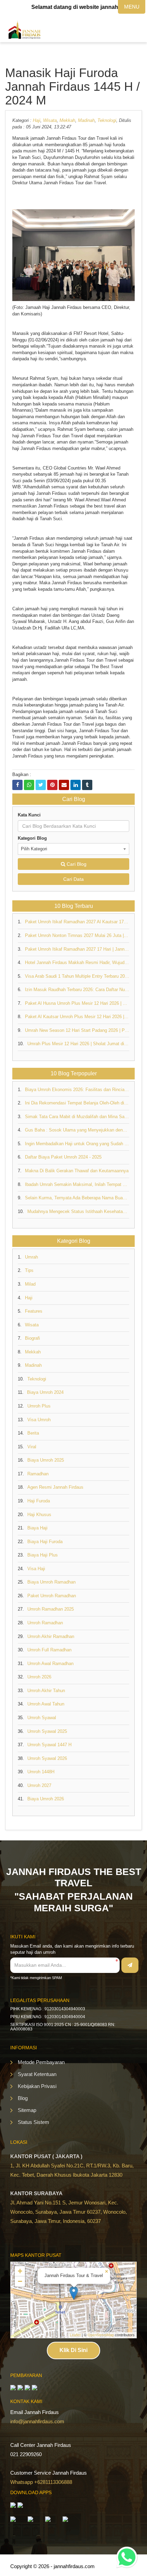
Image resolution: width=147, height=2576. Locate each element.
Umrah (31, 1257)
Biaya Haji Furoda (45, 1542)
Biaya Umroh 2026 (46, 1799)
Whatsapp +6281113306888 (41, 2482)
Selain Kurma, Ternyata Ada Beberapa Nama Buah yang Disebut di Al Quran (77, 1198)
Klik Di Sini (73, 2350)
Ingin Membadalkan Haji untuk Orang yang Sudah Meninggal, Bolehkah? (77, 1144)
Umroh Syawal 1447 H (49, 1745)
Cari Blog (76, 864)
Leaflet (75, 2335)
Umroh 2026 (39, 1677)
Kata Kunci (29, 815)
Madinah (86, 120)
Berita (33, 1433)
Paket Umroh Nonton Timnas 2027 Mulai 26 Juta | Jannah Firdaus (77, 935)
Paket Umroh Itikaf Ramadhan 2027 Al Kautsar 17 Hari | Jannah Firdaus (77, 922)
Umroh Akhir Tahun (46, 1691)
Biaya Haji (37, 1528)
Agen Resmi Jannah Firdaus (55, 1487)
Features (34, 1311)
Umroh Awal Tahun (46, 1704)
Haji (37, 120)
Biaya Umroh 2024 (45, 1392)
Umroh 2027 (39, 1785)
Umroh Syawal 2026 (47, 1758)
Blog (23, 2098)
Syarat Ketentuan (37, 2074)
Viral (32, 1447)
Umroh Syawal (42, 1718)
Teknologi (107, 120)
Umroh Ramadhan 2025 (51, 1609)
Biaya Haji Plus (43, 1555)
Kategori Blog (32, 838)
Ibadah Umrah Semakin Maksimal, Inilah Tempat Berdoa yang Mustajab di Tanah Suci (77, 1184)
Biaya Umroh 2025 (46, 1460)
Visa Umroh (39, 1420)
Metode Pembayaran (41, 2062)
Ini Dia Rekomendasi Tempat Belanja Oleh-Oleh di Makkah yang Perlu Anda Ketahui (77, 1103)
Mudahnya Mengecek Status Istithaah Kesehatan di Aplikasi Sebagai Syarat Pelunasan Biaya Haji (78, 1211)
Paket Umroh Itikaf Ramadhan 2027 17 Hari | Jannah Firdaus (77, 949)
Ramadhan (38, 1474)
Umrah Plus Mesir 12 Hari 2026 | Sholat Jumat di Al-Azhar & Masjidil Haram (78, 1044)
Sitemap (27, 2110)
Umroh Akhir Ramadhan (51, 1636)
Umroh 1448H (41, 1772)
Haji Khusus (39, 1515)
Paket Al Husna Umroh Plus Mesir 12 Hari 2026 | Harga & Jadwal (77, 1003)
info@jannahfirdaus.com (37, 2421)
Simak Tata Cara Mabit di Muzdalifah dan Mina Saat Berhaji (77, 1117)
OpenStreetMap (101, 2335)
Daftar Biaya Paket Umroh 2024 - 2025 (63, 1157)
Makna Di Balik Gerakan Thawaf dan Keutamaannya (77, 1171)
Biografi (32, 1338)
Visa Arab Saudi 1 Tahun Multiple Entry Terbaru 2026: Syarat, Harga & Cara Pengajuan (77, 976)
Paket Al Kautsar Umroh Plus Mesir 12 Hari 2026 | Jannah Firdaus (77, 1017)
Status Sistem (34, 2122)
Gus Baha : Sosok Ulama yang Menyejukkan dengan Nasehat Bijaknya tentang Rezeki (77, 1130)
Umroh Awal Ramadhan (50, 1664)
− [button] (20, 2281)
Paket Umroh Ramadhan (52, 1596)
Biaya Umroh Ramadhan (51, 1582)
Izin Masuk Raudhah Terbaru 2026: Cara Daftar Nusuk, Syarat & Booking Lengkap (77, 990)
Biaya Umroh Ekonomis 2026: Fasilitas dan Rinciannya (77, 1090)
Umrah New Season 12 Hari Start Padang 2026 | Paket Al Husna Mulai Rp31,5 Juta (77, 1030)
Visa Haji (36, 1569)
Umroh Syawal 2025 (47, 1731)
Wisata (50, 120)
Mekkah (67, 120)
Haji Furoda (39, 1501)
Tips (29, 1270)
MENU (132, 7)
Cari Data (73, 879)
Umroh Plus (39, 1406)
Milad (30, 1284)
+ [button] (20, 2271)
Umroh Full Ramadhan (49, 1650)
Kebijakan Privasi (37, 2086)
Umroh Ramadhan (45, 1623)
